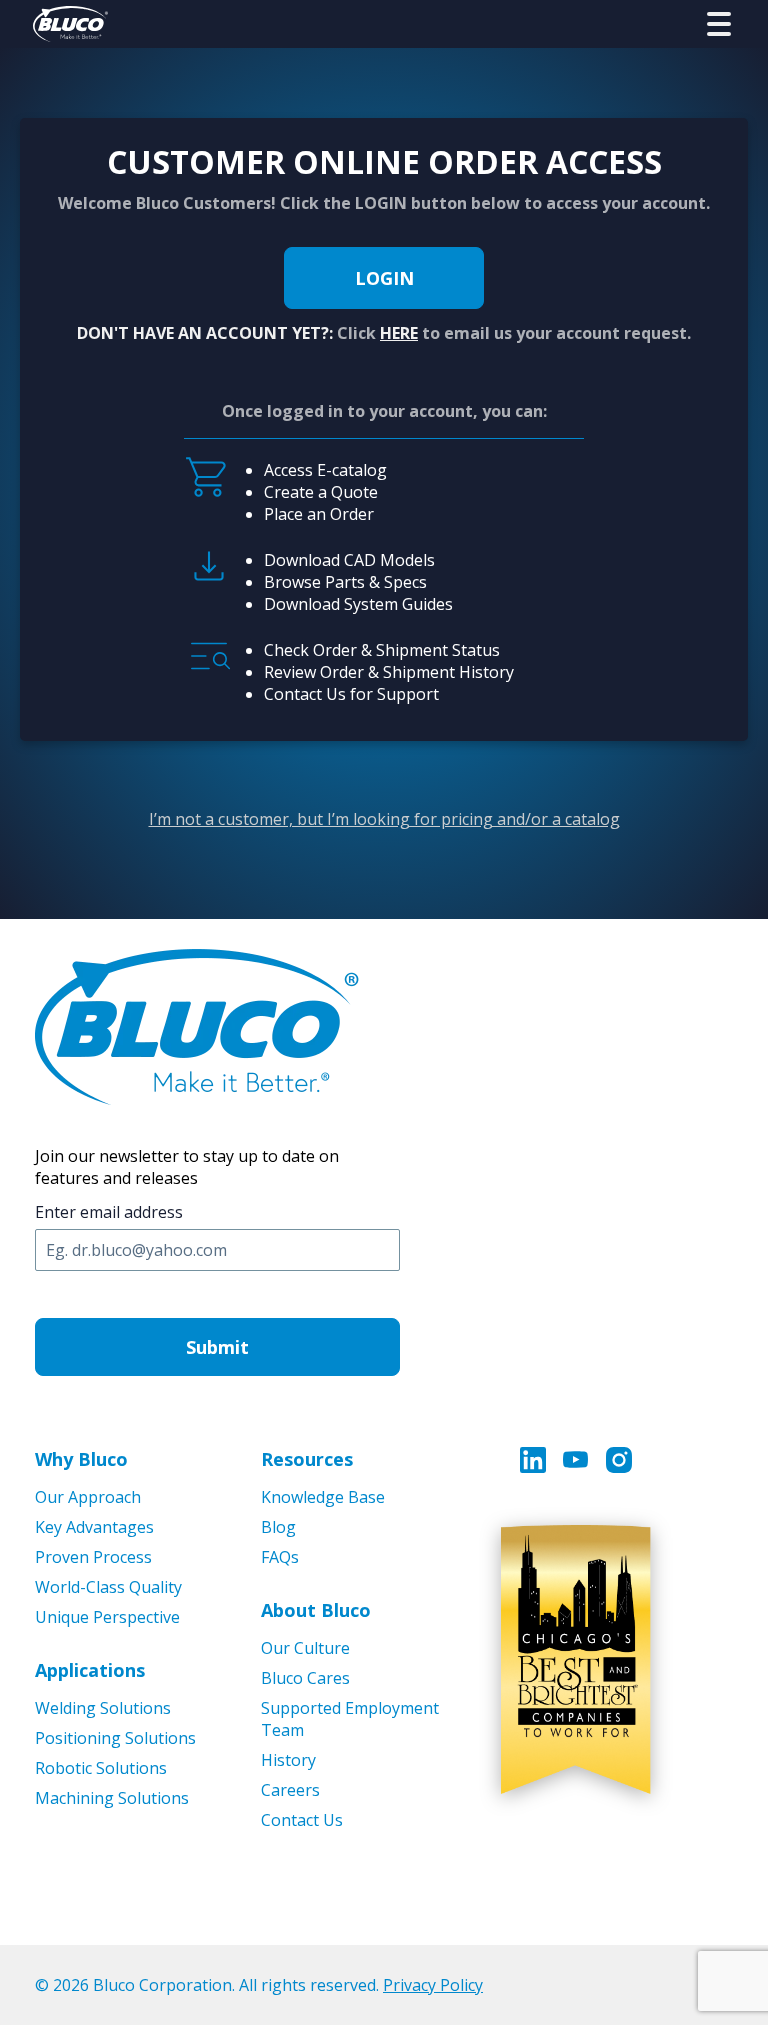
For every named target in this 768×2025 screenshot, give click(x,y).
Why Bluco (81, 1459)
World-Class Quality (108, 1587)
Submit (217, 1347)
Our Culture (305, 1648)
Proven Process (93, 1557)
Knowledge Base (323, 1497)
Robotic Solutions (101, 1768)
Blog (278, 1527)
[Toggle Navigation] (719, 24)
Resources (307, 1459)
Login (384, 278)
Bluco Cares (305, 1678)
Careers (290, 1790)
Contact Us (302, 1820)
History (288, 1760)
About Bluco (316, 1610)
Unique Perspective (107, 1617)
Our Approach (88, 1497)
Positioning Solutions (115, 1738)
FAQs (280, 1557)
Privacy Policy (433, 1985)
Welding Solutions (103, 1708)
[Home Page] (70, 24)
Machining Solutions (112, 1798)
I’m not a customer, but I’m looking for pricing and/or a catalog (384, 819)
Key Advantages (94, 1527)
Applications (90, 1670)
